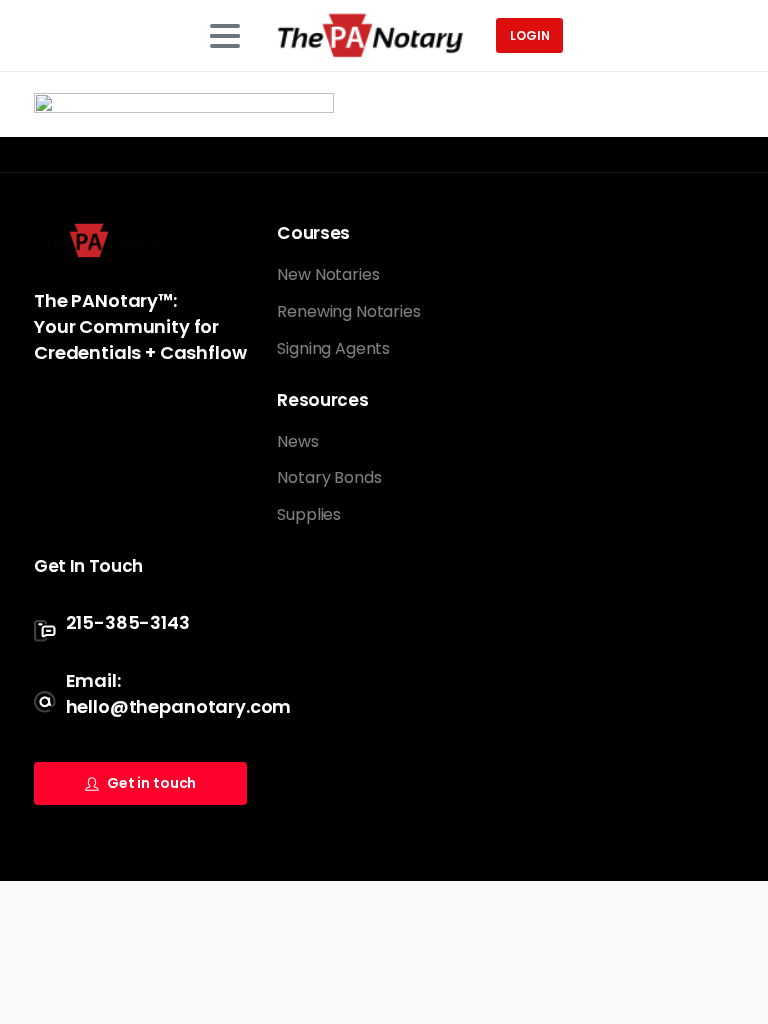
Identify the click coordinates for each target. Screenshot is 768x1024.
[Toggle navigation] (225, 36)
